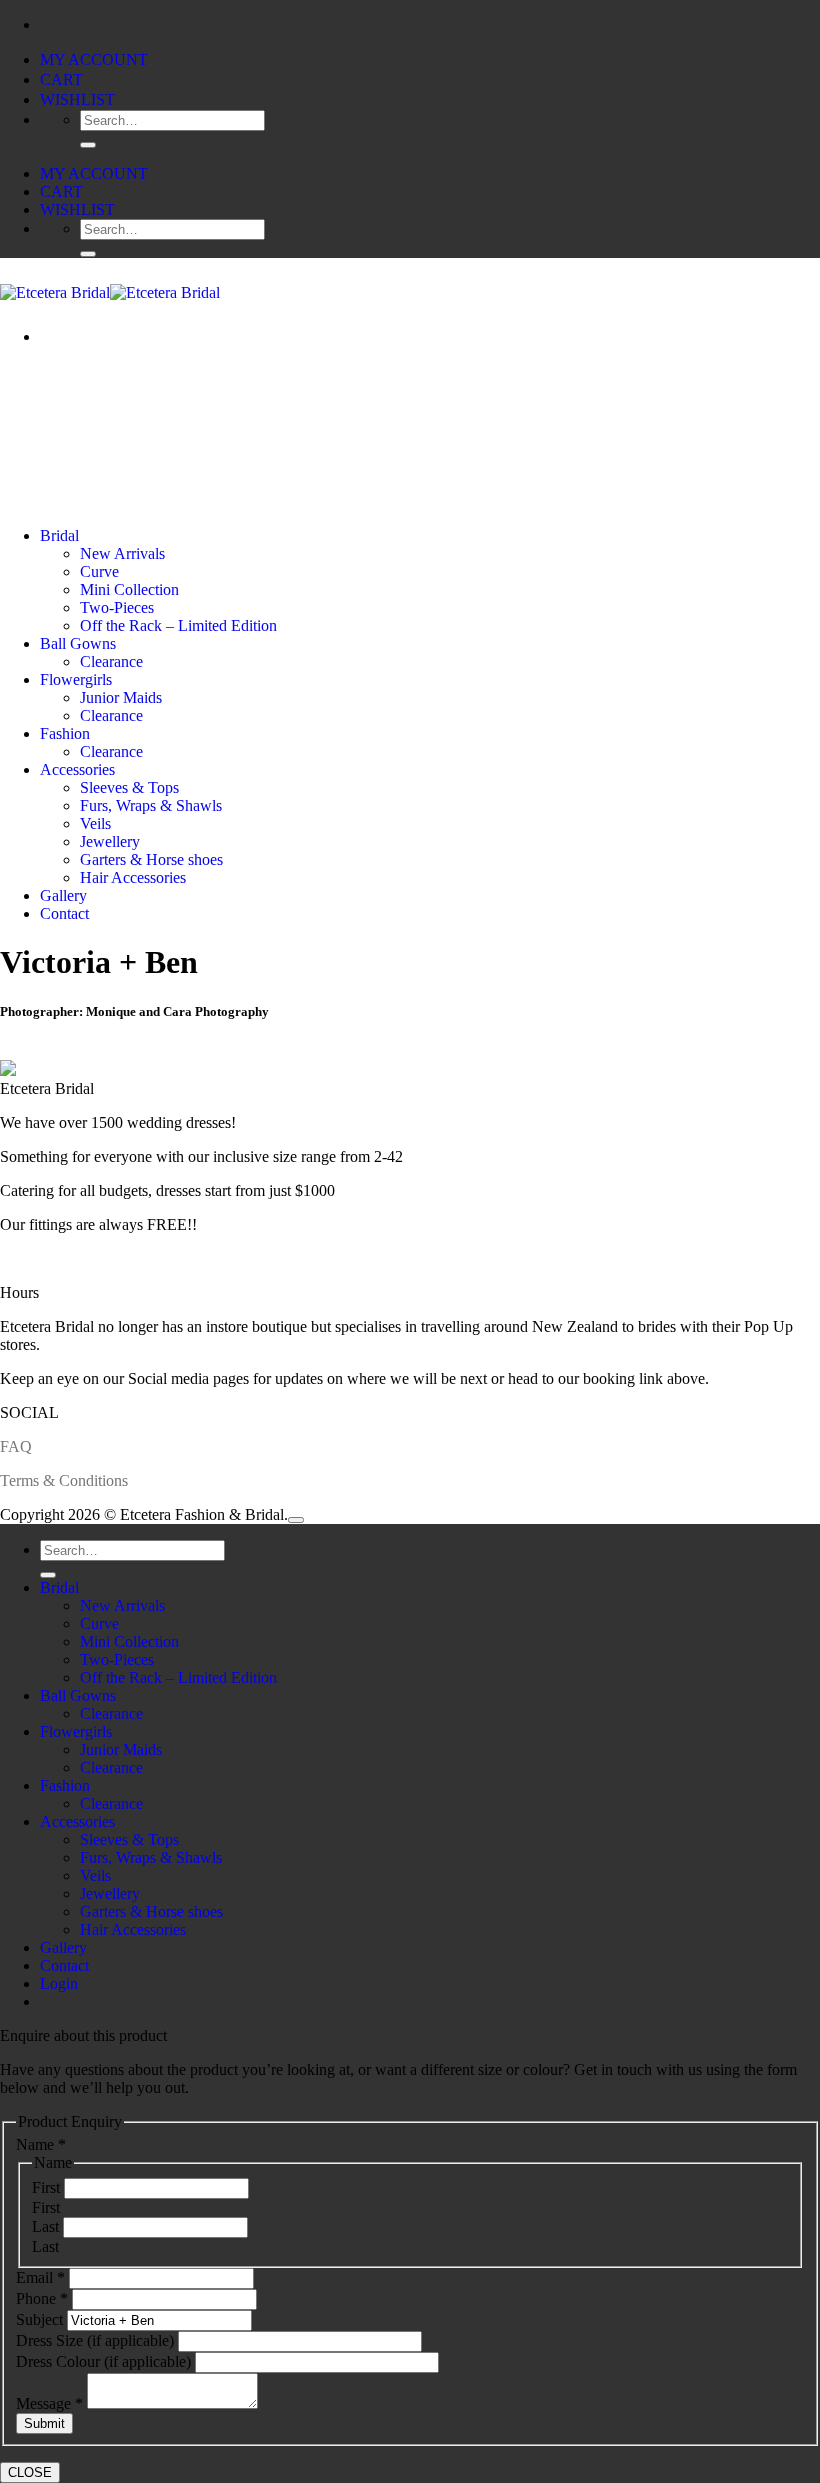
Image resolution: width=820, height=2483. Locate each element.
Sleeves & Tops (129, 787)
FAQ (16, 1446)
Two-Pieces (117, 607)
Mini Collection (129, 589)
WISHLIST (77, 99)
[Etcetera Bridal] (110, 292)
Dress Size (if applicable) (97, 2340)
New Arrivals (122, 553)
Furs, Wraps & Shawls (151, 805)
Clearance (111, 661)
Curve (99, 571)
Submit (44, 2423)
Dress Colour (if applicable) (105, 2361)
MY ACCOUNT (94, 59)
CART (61, 79)
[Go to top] (296, 1520)
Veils (95, 823)
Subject (41, 2319)
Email (40, 2277)
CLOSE (30, 2472)
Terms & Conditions (64, 1480)
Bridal (59, 535)
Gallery (63, 895)
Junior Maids (121, 697)
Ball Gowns (78, 643)
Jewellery (110, 841)
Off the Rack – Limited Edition (178, 625)
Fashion (65, 733)
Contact (64, 913)
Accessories (77, 769)
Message (49, 2403)
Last (47, 2226)
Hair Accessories (133, 877)
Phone (42, 2298)
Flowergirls (76, 679)
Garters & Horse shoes (151, 859)
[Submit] (88, 145)
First (48, 2187)
